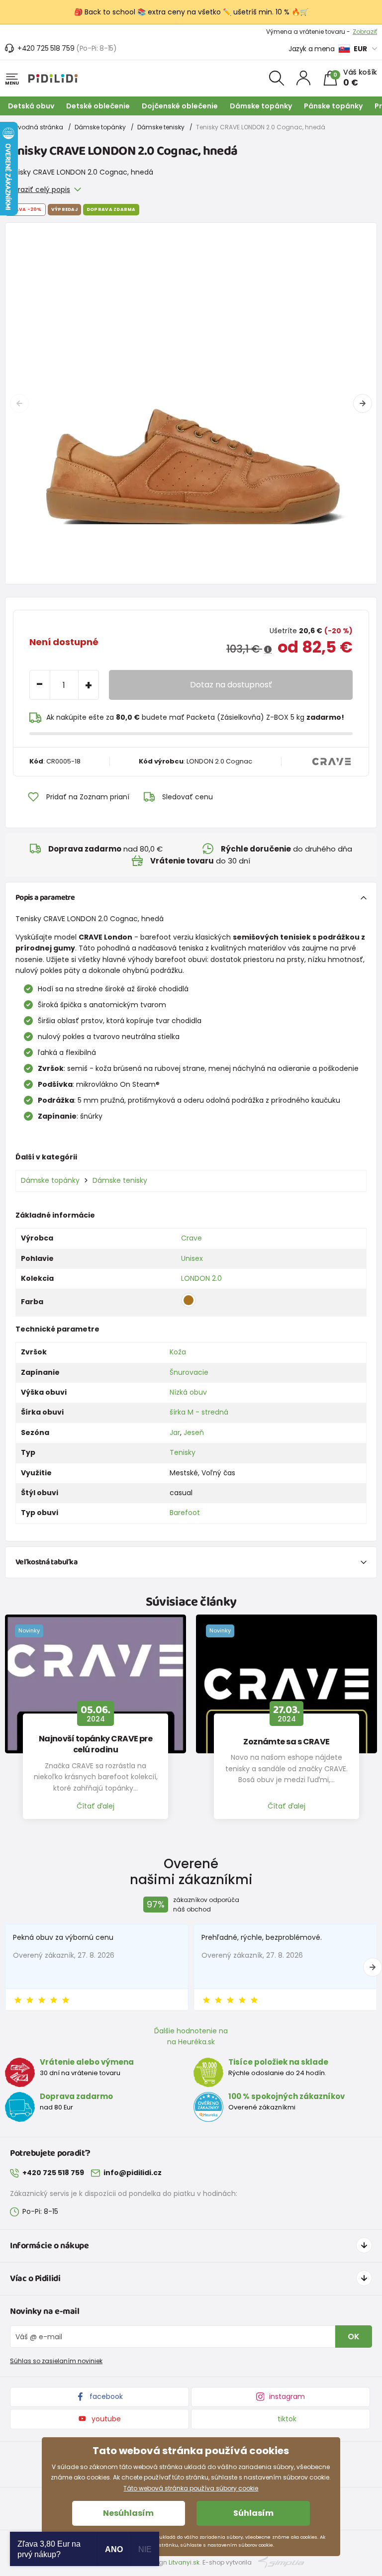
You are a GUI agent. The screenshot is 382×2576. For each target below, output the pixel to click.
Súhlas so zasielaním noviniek (56, 2361)
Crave (191, 1238)
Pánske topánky (333, 106)
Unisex (192, 1258)
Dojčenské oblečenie (180, 106)
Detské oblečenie (98, 106)
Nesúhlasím (128, 2513)
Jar (175, 1432)
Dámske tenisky (161, 127)
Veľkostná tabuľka (47, 1562)
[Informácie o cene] (268, 650)
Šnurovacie (189, 1372)
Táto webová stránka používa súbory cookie (191, 2488)
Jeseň (194, 1432)
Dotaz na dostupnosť (231, 685)
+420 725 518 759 (46, 48)
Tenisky (183, 1452)
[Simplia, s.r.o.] (281, 2562)
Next (363, 403)
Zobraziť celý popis (38, 190)
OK (354, 2337)
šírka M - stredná (199, 1412)
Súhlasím (253, 2513)
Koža (178, 1352)
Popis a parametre (45, 898)
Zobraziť (365, 32)
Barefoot (185, 1513)
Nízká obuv (188, 1392)
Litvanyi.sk (184, 2562)
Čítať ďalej (95, 1806)
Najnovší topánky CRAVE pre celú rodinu (96, 1744)
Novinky (29, 1630)
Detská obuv (31, 106)
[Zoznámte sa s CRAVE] (286, 1684)
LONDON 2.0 (201, 1278)
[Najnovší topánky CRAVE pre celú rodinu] (95, 1684)
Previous (19, 403)
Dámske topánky (261, 106)
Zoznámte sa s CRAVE (286, 1742)
